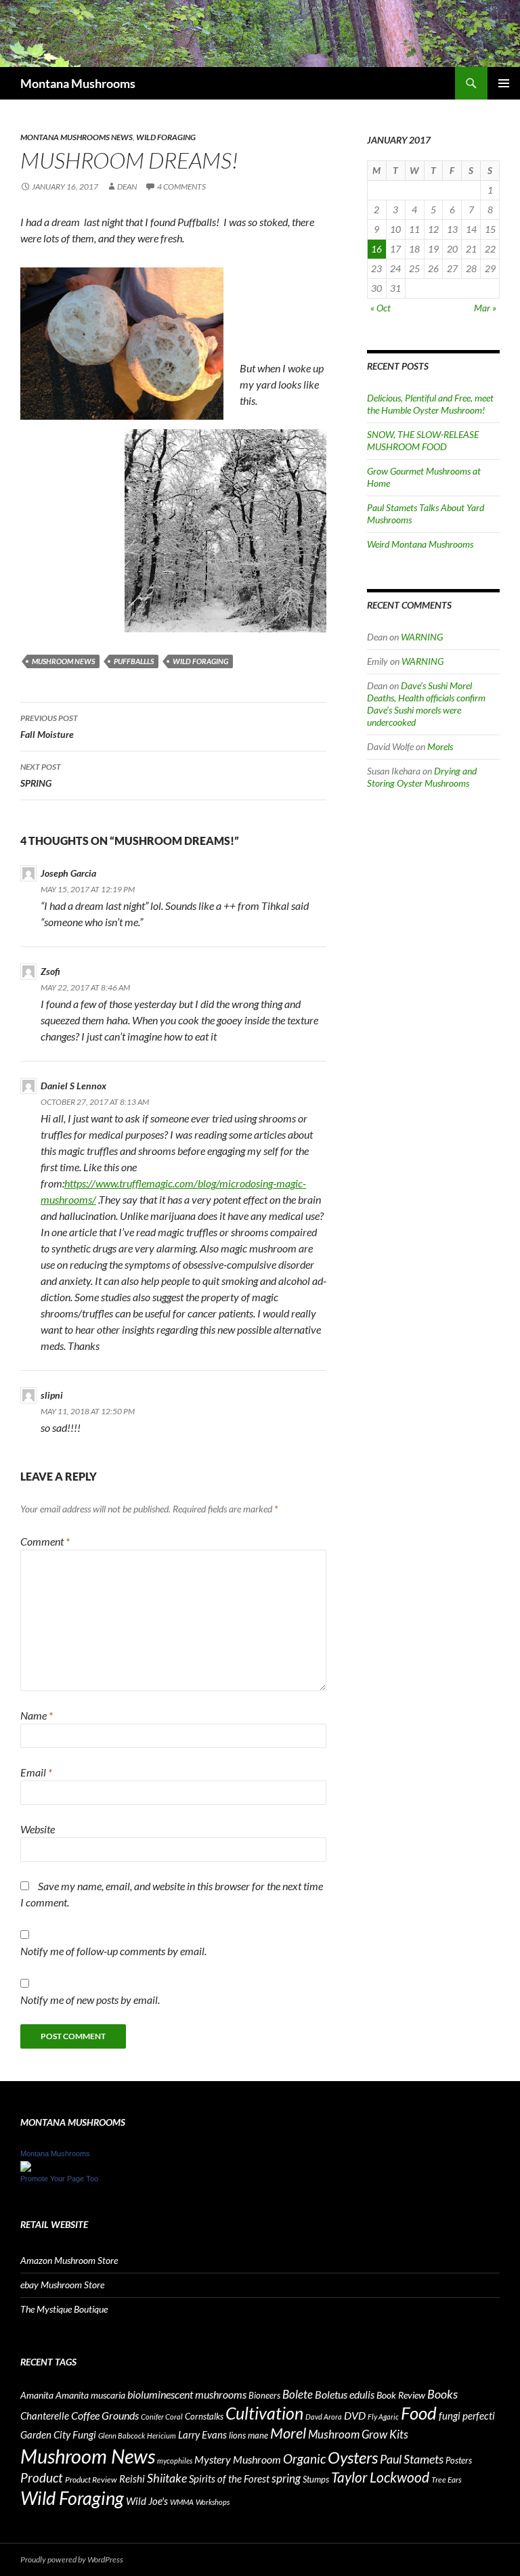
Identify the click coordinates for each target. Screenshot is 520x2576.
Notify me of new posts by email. (90, 2000)
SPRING (41, 775)
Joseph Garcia (68, 873)
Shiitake (167, 2478)
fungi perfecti (467, 2416)
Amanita (37, 2395)
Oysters (353, 2457)
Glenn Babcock (122, 2436)
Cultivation (264, 2413)
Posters (459, 2460)
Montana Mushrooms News (77, 137)
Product (42, 2477)
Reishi (132, 2479)
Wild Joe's (147, 2501)
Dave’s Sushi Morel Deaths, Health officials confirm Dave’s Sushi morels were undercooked (426, 704)
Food (419, 2413)
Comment (45, 1541)
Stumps (316, 2479)
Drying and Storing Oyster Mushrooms (422, 777)
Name (37, 1715)
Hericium (161, 2436)
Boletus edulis (345, 2395)
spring (286, 2478)
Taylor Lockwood (380, 2477)
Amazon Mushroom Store (69, 2260)
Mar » (485, 308)
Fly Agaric (383, 2417)
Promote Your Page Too (59, 2179)
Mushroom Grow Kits (358, 2434)
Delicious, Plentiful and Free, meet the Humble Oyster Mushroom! (430, 404)
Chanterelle (45, 2416)
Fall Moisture (49, 726)
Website (38, 1829)
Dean (127, 187)
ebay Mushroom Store (62, 2285)
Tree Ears (447, 2480)
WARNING (422, 637)
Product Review (91, 2480)
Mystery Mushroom (238, 2459)
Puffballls (134, 661)
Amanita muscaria (90, 2395)
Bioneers (264, 2395)
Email (36, 1772)
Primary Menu (504, 83)
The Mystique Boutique (64, 2309)
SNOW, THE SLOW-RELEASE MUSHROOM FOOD (423, 440)
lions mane (248, 2435)
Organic (304, 2459)
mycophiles (175, 2461)
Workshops (213, 2502)
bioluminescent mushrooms (187, 2395)
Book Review (401, 2395)
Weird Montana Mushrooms (420, 544)
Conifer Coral (162, 2417)
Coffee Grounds (105, 2415)
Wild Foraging (166, 137)
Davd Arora (324, 2417)
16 (376, 249)
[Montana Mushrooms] (26, 2165)
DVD (355, 2415)
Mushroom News (63, 661)
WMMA (182, 2502)
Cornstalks (204, 2416)
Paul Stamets (412, 2459)
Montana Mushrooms (78, 83)
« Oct (381, 308)
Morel (288, 2433)
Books (442, 2394)
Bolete (298, 2394)
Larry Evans (202, 2435)
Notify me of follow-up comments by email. (113, 1951)
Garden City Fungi (58, 2435)
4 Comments (181, 187)
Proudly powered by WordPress (72, 2559)
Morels (440, 746)
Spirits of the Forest (229, 2479)
